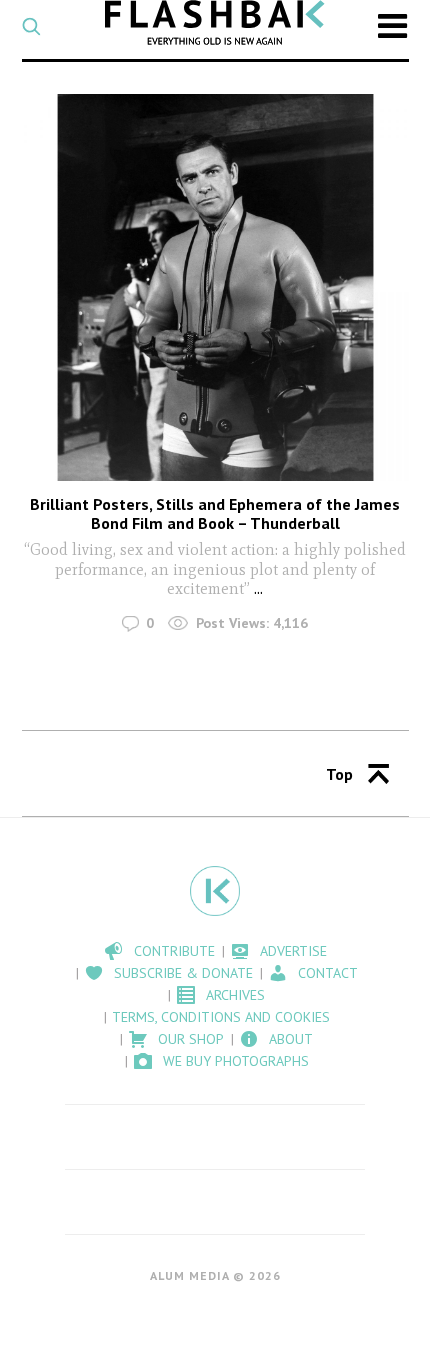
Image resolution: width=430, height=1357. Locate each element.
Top (339, 774)
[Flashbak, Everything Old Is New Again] (215, 22)
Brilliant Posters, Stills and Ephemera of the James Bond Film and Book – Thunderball (215, 513)
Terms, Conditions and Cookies (221, 1017)
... (258, 588)
